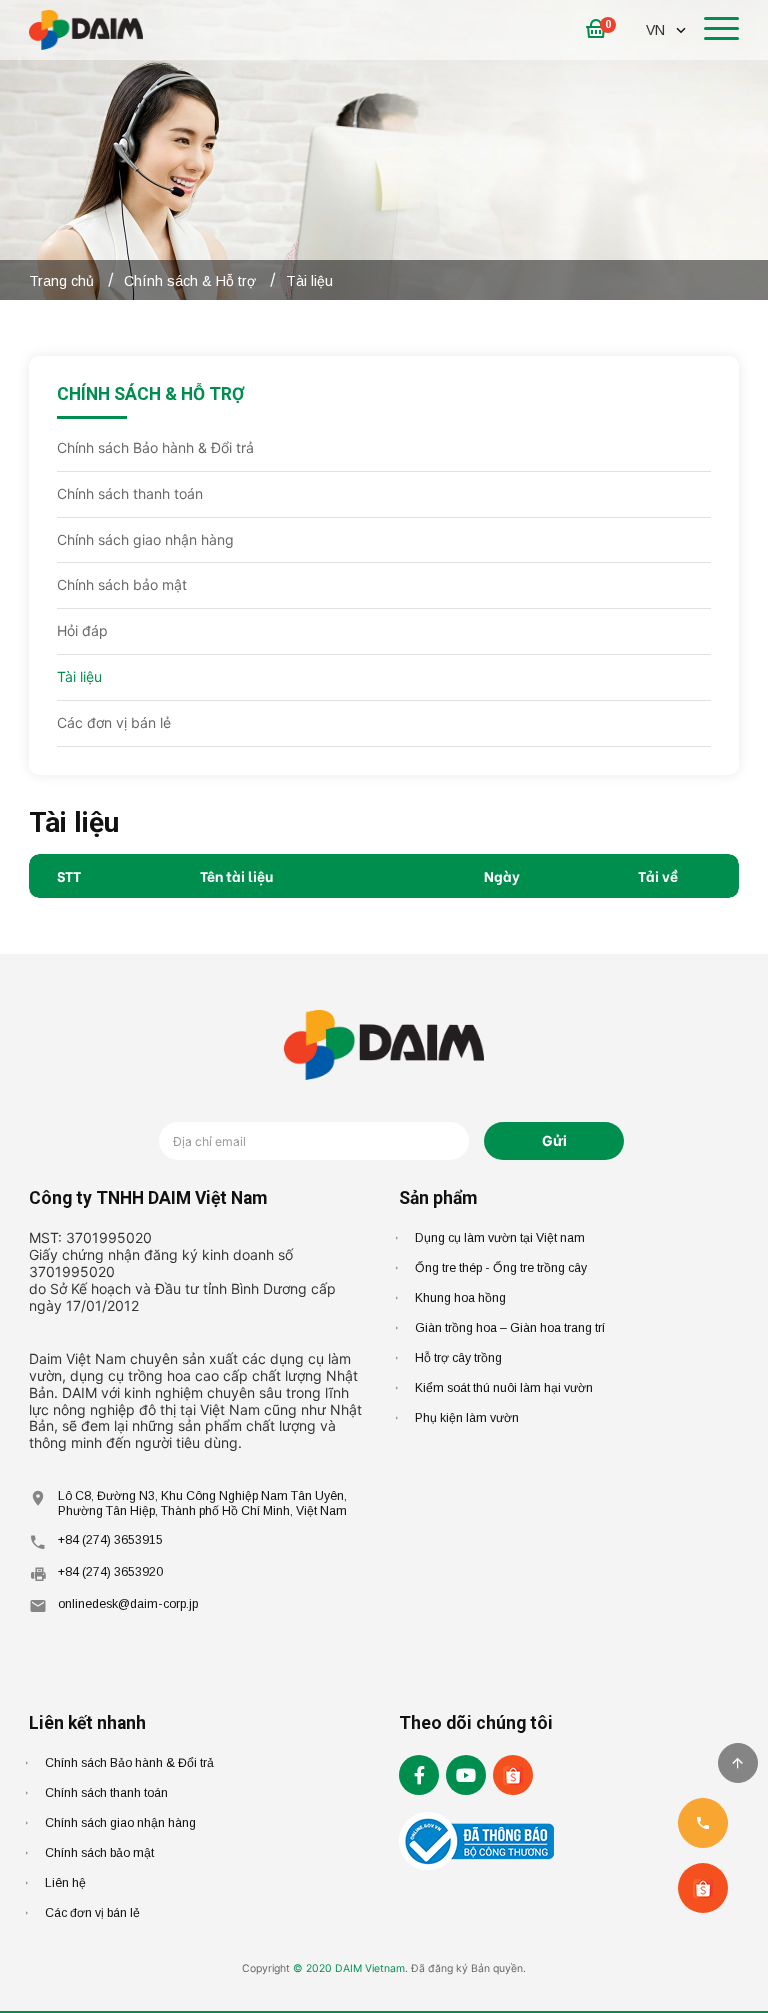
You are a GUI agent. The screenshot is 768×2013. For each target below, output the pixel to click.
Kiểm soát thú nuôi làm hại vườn (504, 1388)
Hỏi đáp (82, 630)
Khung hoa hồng (460, 1298)
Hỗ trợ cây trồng (458, 1358)
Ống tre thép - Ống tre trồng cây (501, 1268)
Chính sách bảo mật (122, 584)
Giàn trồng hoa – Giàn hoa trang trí (510, 1328)
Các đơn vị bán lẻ (114, 722)
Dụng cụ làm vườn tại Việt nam (500, 1238)
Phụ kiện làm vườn (467, 1418)
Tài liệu (79, 676)
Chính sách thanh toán (130, 493)
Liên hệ (65, 1883)
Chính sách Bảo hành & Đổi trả (155, 447)
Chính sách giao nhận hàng (145, 539)
